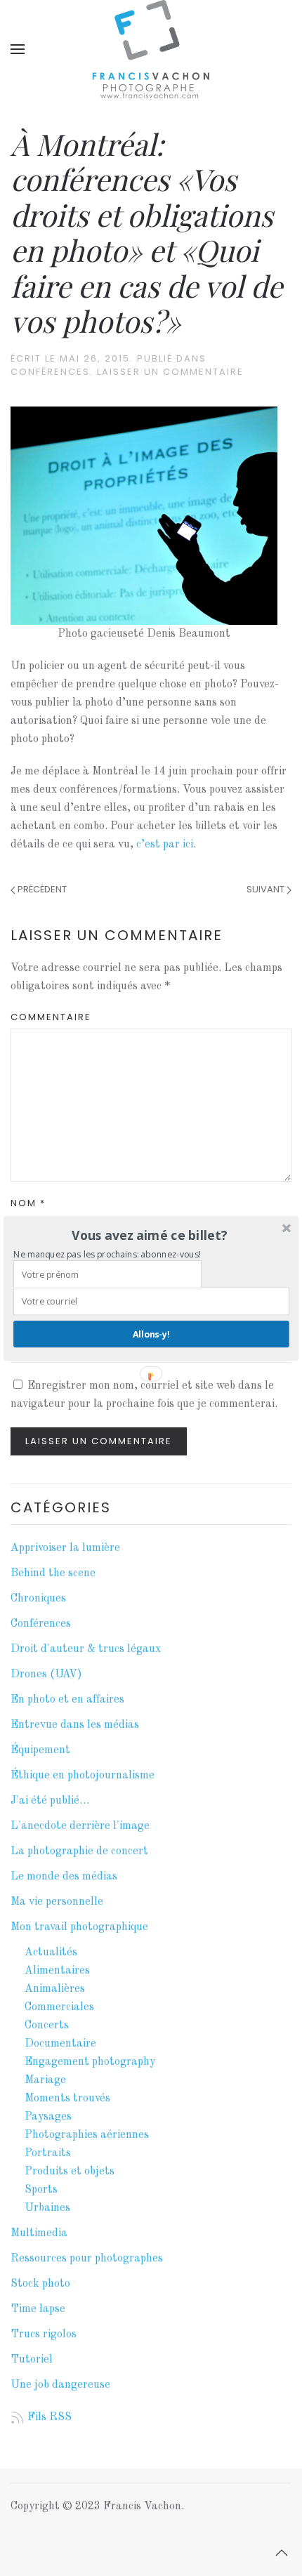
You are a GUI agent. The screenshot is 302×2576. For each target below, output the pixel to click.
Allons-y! (151, 1334)
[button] (150, 1235)
